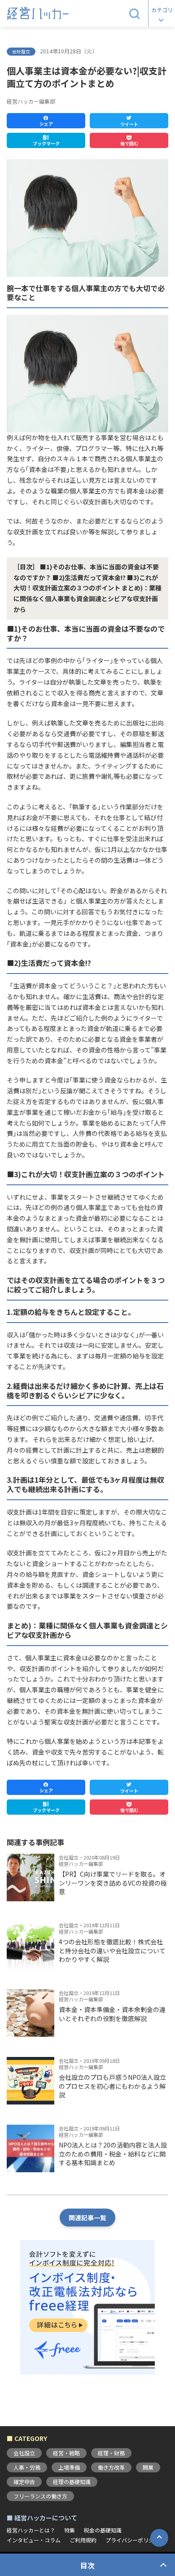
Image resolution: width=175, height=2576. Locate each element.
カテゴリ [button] (162, 10)
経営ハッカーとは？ (31, 2530)
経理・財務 (111, 2453)
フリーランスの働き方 (40, 2496)
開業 (148, 2467)
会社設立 (24, 2453)
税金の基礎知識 (103, 2530)
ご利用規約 (83, 2540)
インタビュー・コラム (34, 2540)
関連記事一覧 (87, 2218)
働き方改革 (111, 2467)
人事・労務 (27, 2467)
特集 (70, 2530)
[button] (135, 13)
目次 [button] (87, 2565)
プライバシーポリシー (132, 2540)
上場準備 (69, 2467)
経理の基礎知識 (72, 2482)
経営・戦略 (66, 2453)
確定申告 (24, 2482)
